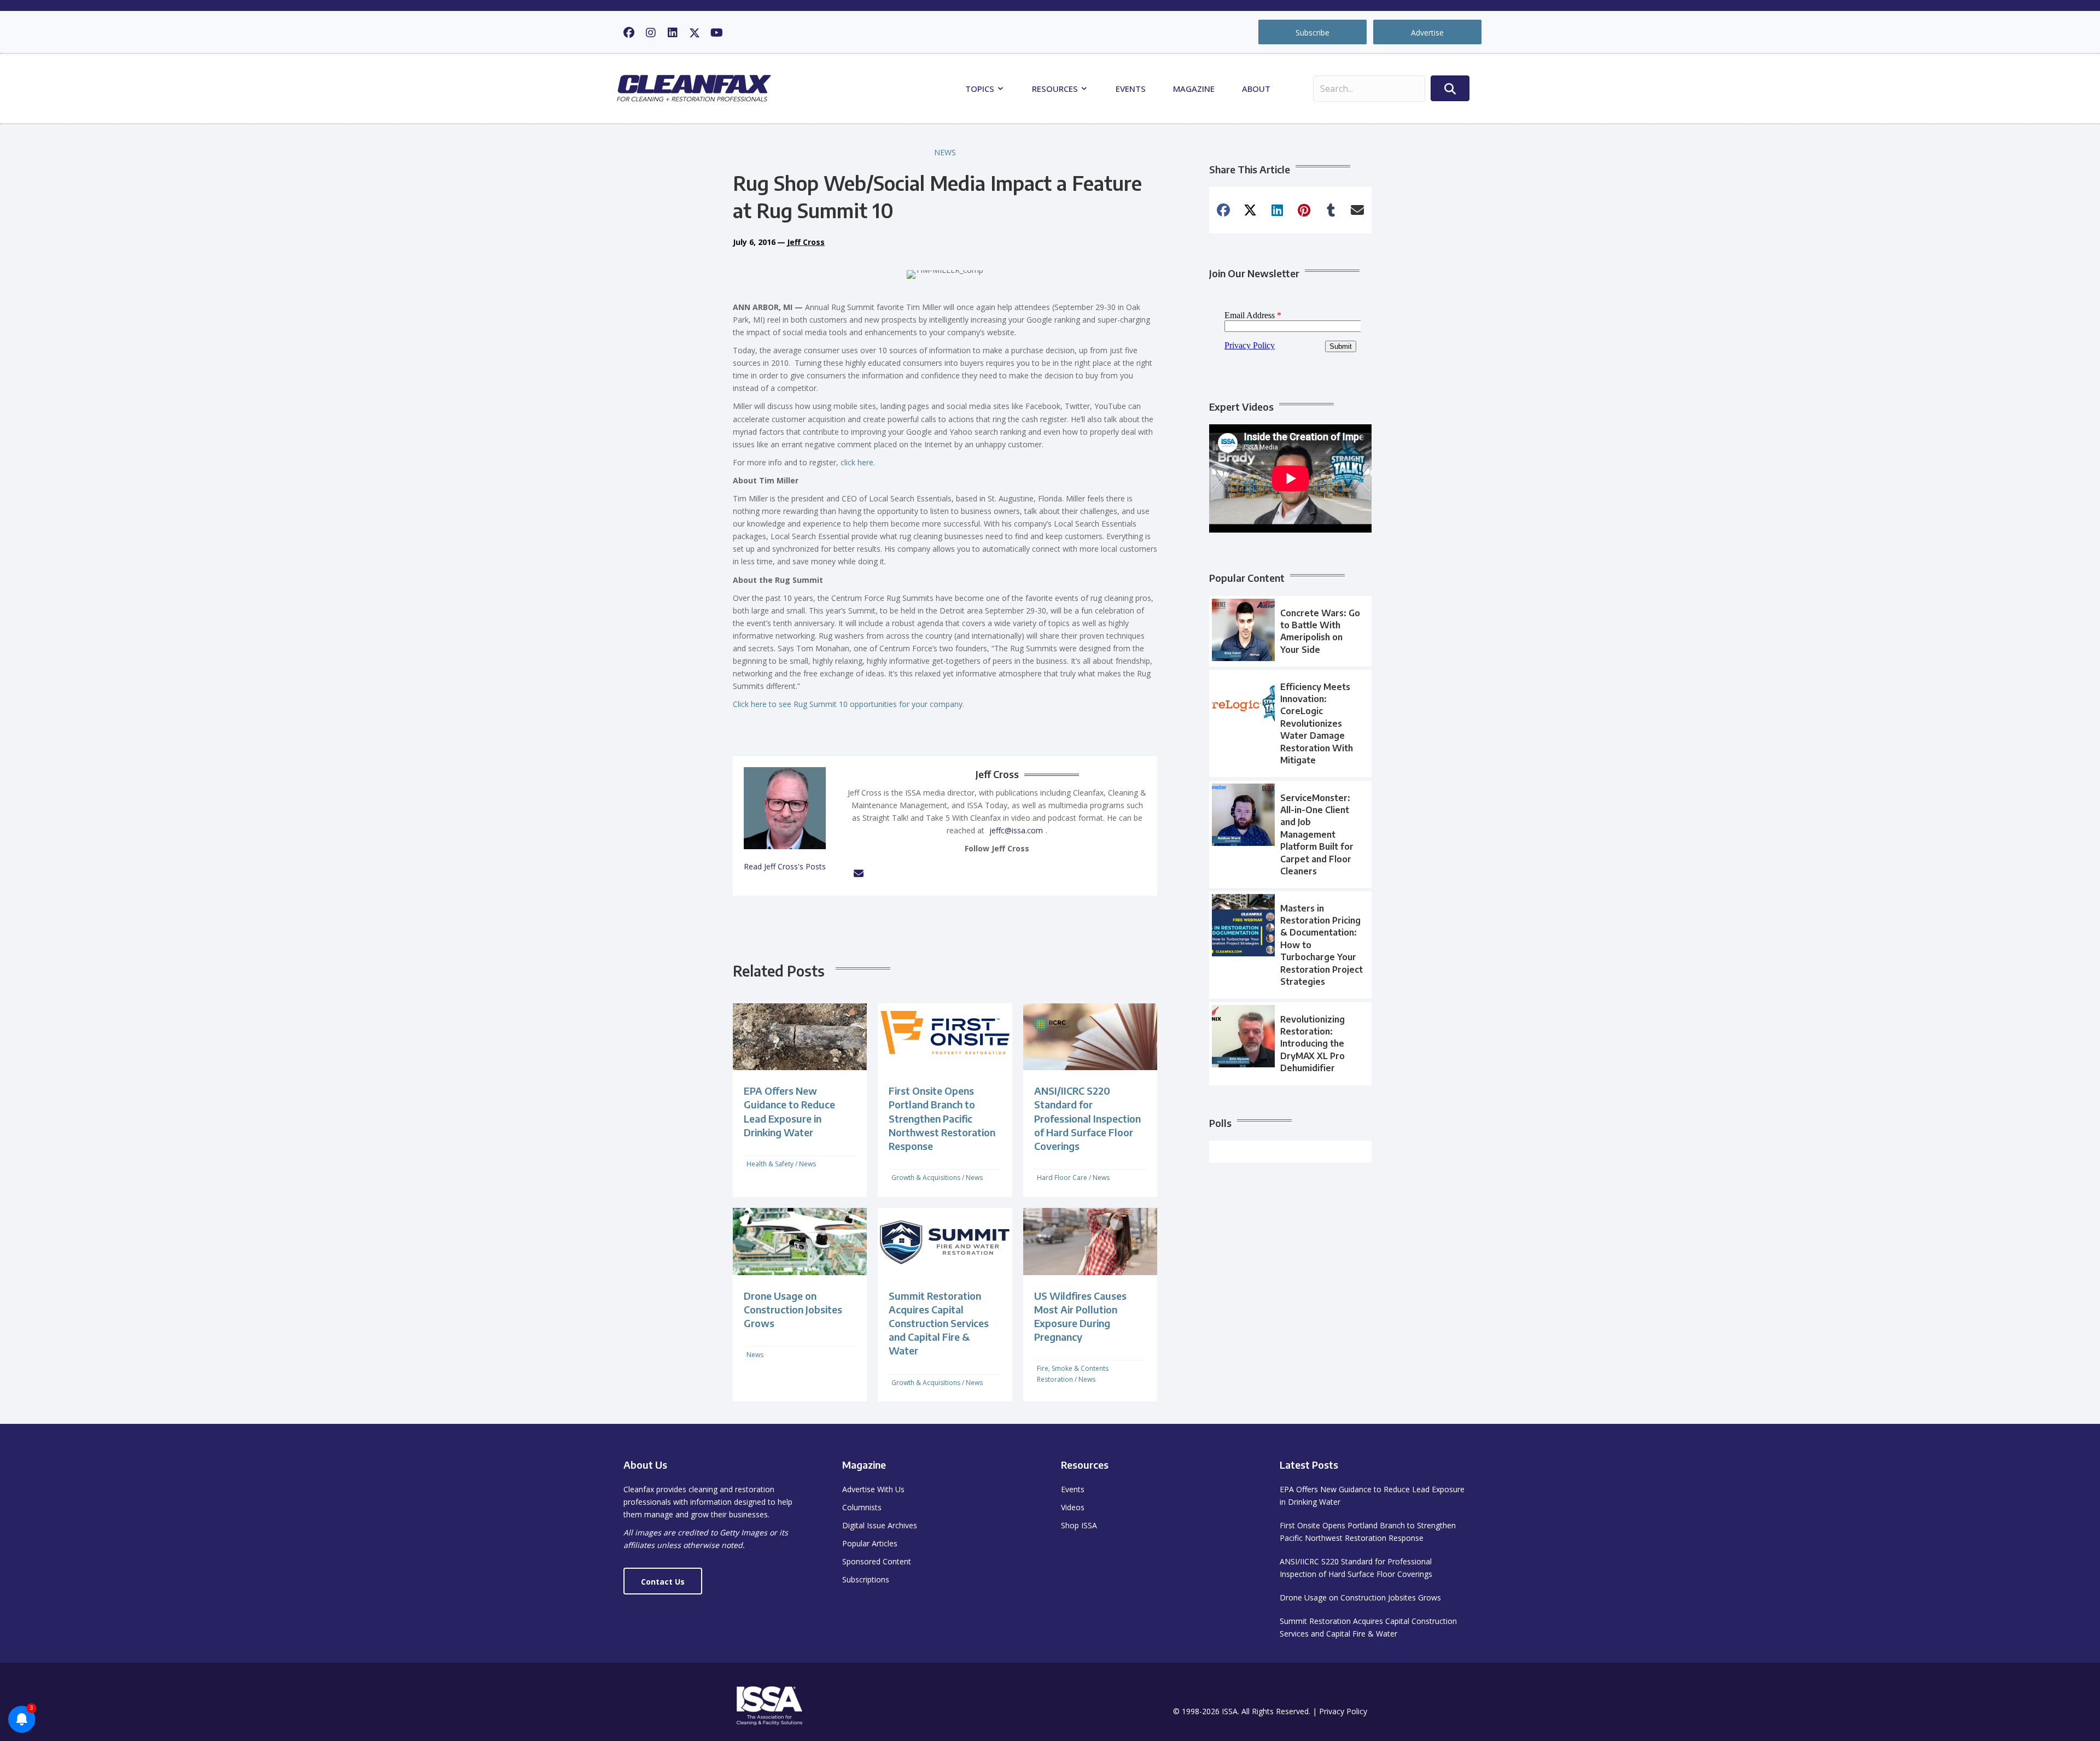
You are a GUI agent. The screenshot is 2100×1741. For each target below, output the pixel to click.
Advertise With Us (873, 1489)
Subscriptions (866, 1579)
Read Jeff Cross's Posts (785, 866)
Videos (1073, 1507)
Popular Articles (870, 1543)
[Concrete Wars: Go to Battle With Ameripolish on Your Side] (1290, 632)
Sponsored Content (877, 1561)
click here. (858, 462)
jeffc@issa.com (1016, 830)
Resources (1056, 89)
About (1256, 89)
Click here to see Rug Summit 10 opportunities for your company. (848, 704)
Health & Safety (770, 1164)
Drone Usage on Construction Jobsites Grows (793, 1309)
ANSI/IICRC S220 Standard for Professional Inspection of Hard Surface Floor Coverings (1087, 1118)
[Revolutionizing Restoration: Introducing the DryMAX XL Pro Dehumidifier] (1290, 1044)
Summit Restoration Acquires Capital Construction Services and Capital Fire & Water (939, 1323)
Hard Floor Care (1062, 1178)
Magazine (1194, 89)
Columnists (862, 1507)
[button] (629, 33)
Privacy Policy (1343, 1711)
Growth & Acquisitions (926, 1178)
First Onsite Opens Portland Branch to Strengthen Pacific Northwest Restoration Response (942, 1118)
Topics (981, 89)
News (945, 152)
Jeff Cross (806, 242)
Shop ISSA (1079, 1525)
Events (1131, 89)
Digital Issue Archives (880, 1525)
